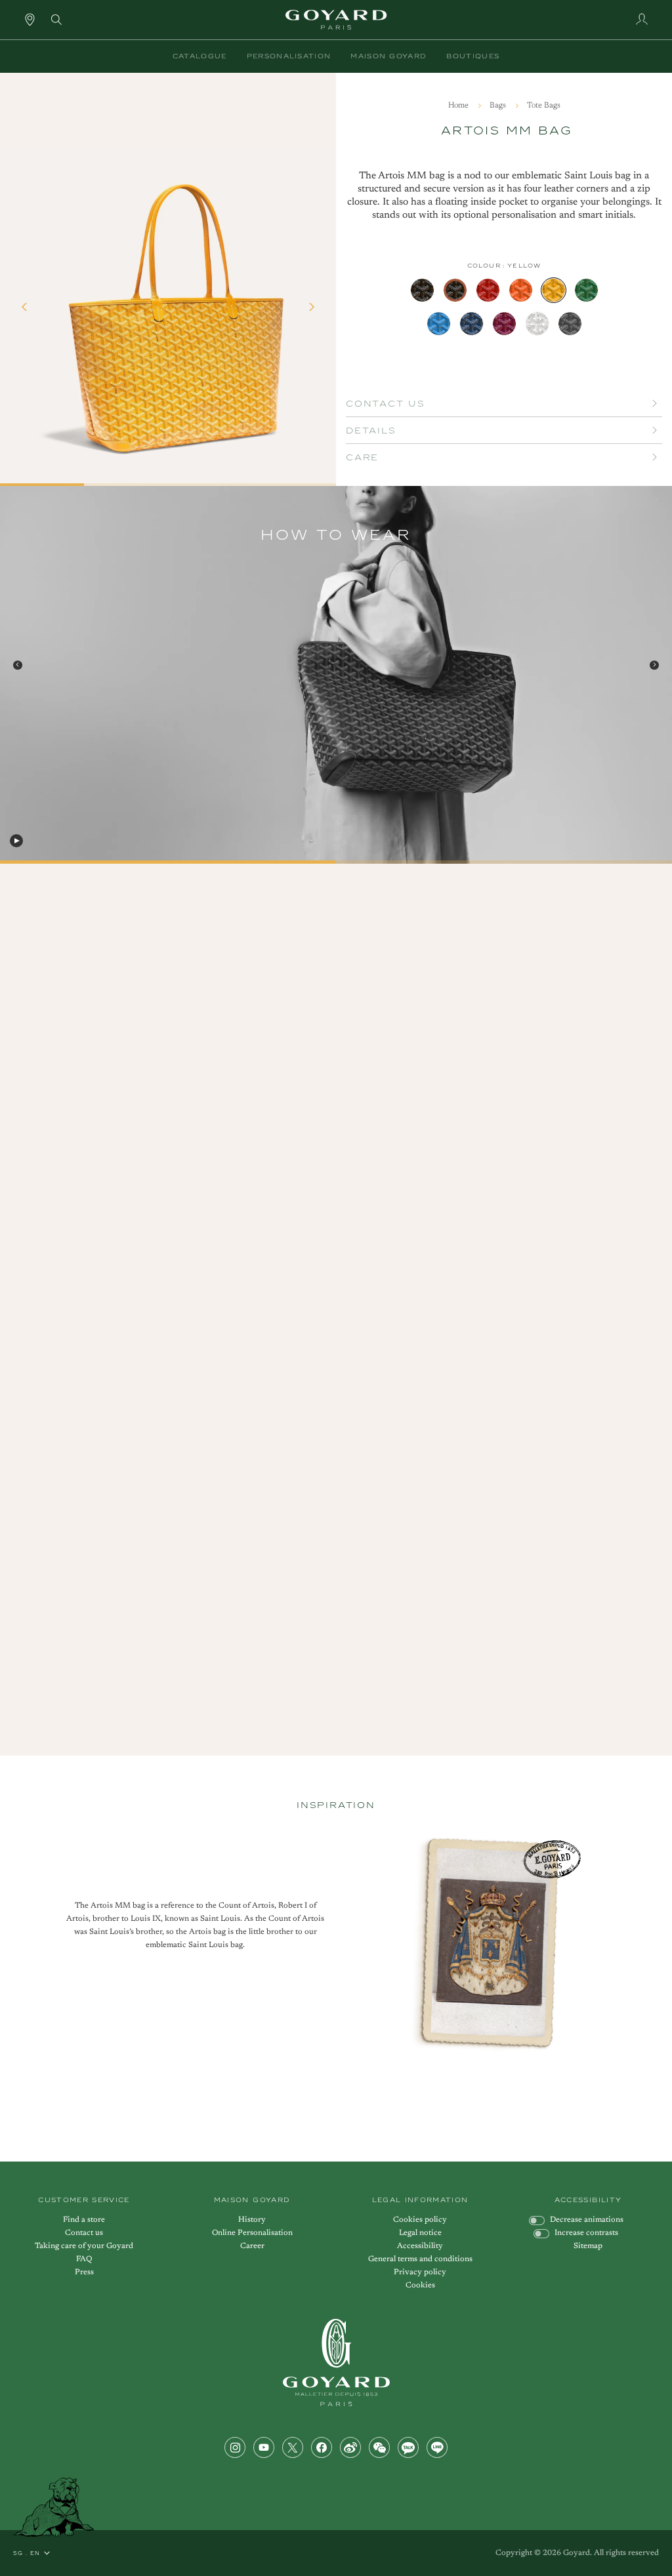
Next (654, 665)
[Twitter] (293, 2447)
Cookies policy (420, 2220)
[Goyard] (336, 2363)
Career (252, 2246)
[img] (56, 18)
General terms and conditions (420, 2259)
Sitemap (588, 2246)
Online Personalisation (252, 2233)
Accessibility (420, 2246)
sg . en (27, 2553)
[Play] (16, 841)
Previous (18, 665)
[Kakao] (408, 2447)
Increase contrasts (586, 2233)
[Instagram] (235, 2447)
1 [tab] (5, 865)
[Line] (437, 2447)
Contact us (84, 2233)
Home (459, 106)
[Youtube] (264, 2447)
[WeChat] (379, 2447)
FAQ (84, 2259)
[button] (200, 56)
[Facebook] (322, 2447)
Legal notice (420, 2233)
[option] (422, 290)
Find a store (84, 2220)
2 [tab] (341, 865)
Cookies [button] (420, 2285)
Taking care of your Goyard (84, 2246)
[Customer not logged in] (642, 19)
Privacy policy (420, 2272)
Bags (499, 106)
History (252, 2220)
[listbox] (504, 307)
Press (84, 2272)
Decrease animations (587, 2220)
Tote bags (544, 106)
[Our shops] (30, 19)
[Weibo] (350, 2447)
